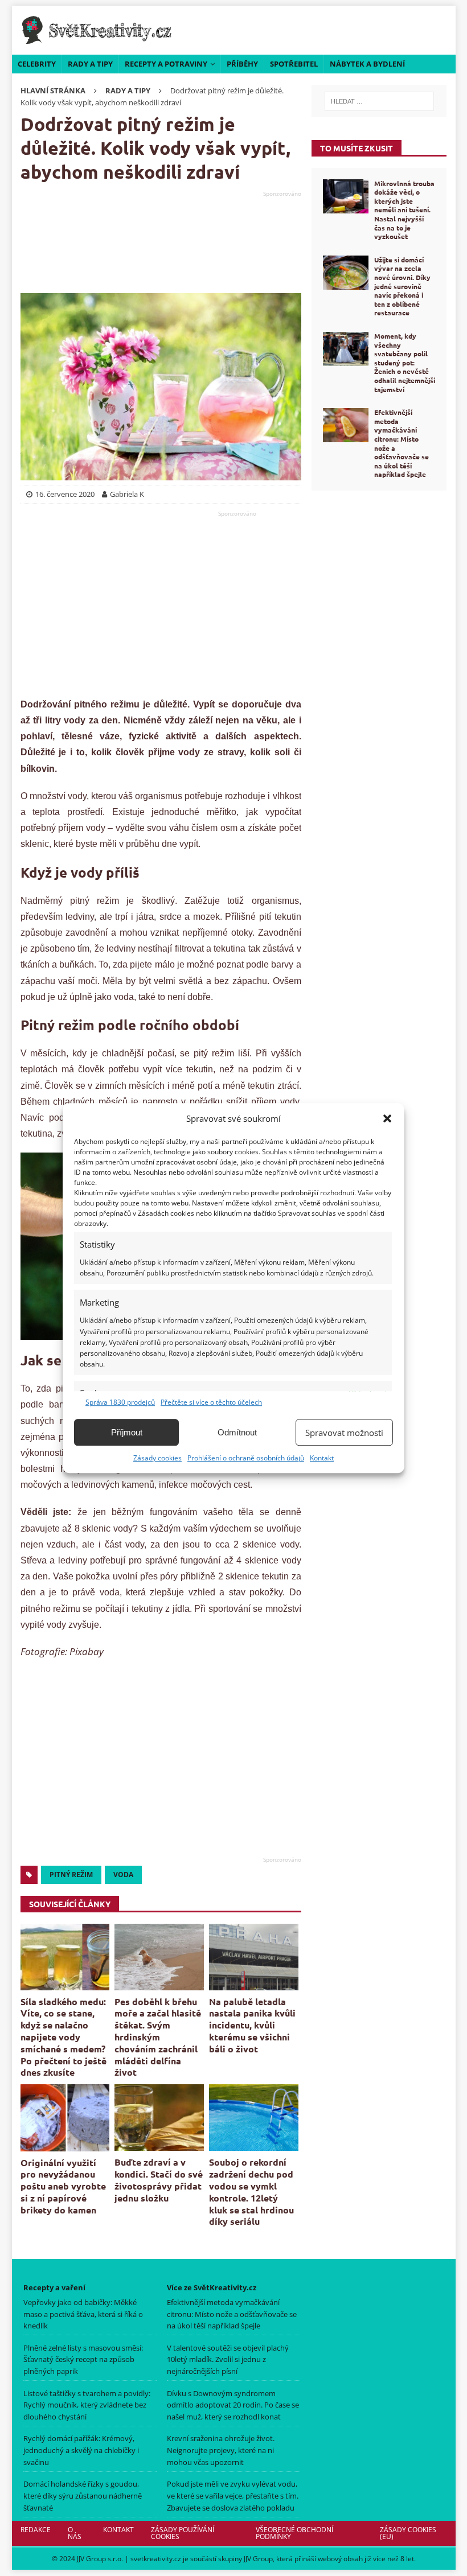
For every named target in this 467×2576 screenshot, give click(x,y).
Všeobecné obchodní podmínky (294, 2533)
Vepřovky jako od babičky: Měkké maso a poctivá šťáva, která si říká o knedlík (83, 2314)
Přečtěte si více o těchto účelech (211, 1402)
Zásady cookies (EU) (408, 2533)
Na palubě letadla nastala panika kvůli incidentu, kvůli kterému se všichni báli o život (252, 2025)
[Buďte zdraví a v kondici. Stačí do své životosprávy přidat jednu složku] (159, 2118)
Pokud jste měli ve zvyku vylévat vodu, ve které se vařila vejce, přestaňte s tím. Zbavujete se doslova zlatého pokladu (233, 2496)
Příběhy (242, 64)
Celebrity (37, 64)
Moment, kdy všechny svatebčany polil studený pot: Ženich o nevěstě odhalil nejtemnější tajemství (405, 363)
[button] (387, 1118)
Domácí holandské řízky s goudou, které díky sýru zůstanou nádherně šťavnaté (83, 2496)
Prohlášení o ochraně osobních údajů (246, 1458)
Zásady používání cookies (183, 2533)
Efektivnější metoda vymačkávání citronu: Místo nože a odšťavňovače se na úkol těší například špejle (402, 443)
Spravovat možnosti (344, 1433)
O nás (75, 2533)
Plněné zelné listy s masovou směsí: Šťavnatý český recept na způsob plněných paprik (83, 2360)
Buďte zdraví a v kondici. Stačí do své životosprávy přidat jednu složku (159, 2180)
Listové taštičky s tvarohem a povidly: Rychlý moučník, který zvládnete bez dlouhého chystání (87, 2405)
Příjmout (127, 1432)
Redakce (36, 2530)
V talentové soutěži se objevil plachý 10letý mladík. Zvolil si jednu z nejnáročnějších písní (228, 2360)
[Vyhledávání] (379, 101)
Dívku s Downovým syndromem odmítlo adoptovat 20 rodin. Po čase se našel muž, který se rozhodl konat (233, 2405)
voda (123, 1875)
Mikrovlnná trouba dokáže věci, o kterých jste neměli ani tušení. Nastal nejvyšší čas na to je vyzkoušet (404, 210)
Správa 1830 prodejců (120, 1402)
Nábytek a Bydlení (367, 64)
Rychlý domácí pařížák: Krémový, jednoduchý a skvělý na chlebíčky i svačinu (81, 2451)
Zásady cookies (157, 1458)
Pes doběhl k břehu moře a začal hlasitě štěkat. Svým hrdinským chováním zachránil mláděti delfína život (158, 2037)
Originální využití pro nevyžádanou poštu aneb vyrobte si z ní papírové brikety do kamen (63, 2186)
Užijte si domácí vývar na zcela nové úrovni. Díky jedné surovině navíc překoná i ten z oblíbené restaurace (402, 286)
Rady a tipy (90, 64)
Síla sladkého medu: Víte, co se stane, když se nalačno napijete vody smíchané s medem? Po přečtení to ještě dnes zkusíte (64, 2037)
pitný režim (71, 1875)
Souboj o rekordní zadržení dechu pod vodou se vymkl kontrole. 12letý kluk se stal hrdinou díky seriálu (251, 2192)
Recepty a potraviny (166, 64)
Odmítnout (237, 1432)
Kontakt (322, 1458)
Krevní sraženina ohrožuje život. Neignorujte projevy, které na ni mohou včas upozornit (221, 2451)
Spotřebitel (294, 64)
